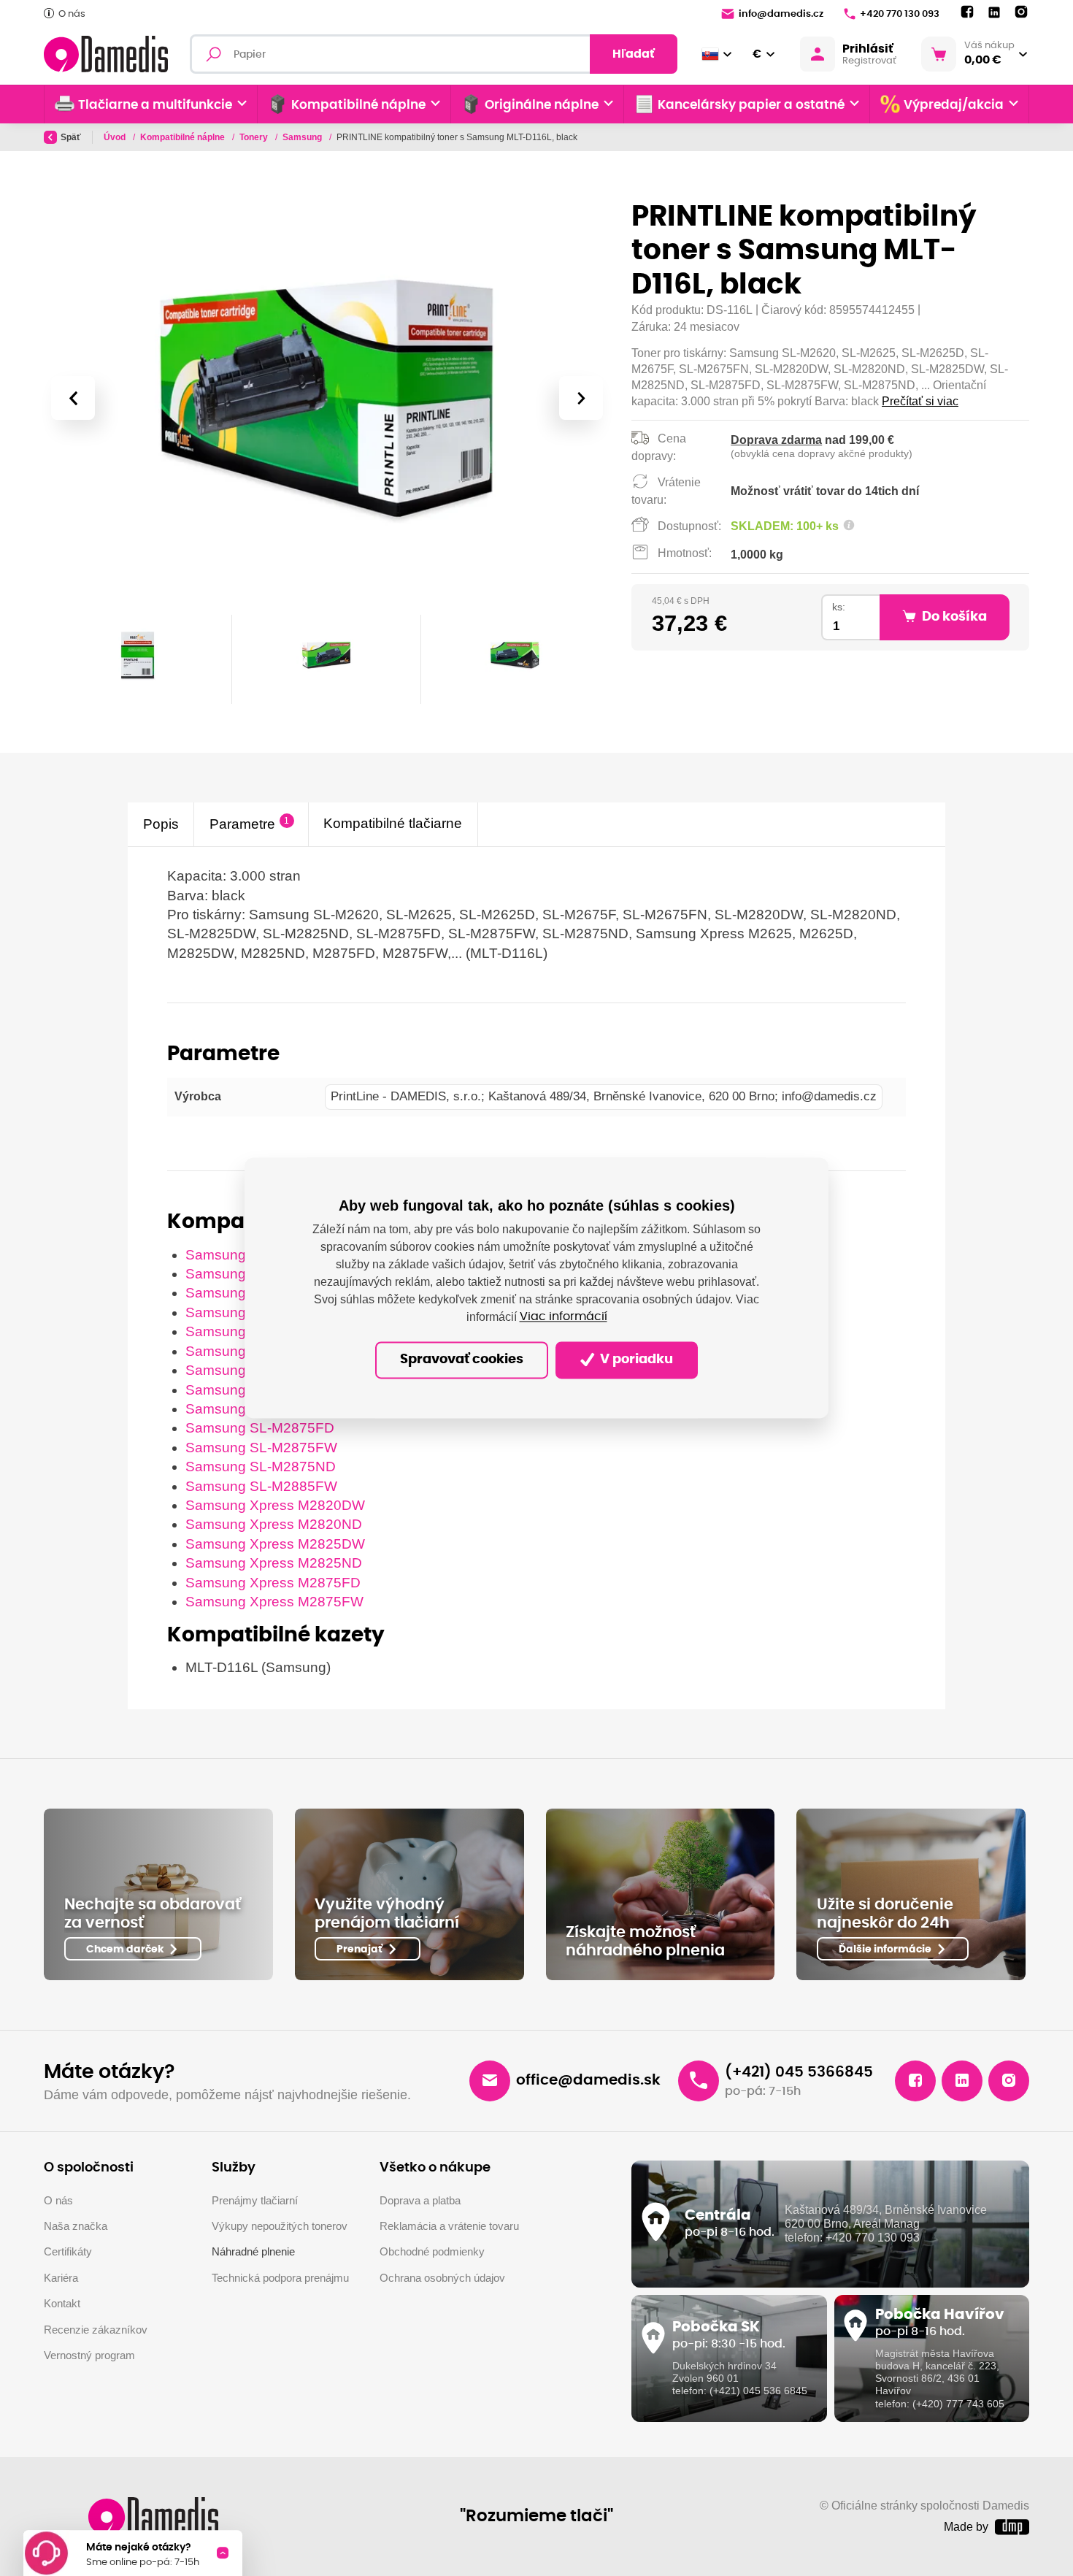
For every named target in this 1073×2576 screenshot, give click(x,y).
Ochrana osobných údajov (442, 2278)
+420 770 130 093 (900, 14)
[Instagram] (1021, 12)
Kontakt (62, 2303)
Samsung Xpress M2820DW (275, 1505)
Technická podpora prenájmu (280, 2278)
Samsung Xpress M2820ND (274, 1524)
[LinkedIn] (994, 13)
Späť (71, 137)
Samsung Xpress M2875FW (274, 1602)
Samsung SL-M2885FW (261, 1486)
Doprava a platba (420, 2200)
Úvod (116, 137)
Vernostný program (89, 2355)
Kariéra (61, 2278)
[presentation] (72, 398)
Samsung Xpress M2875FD (273, 1583)
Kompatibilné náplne (184, 137)
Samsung (303, 137)
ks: (839, 607)
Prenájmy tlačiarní (255, 2200)
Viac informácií (564, 1317)
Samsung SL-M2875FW (261, 1448)
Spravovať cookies (462, 1360)
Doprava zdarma (776, 440)
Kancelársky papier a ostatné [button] (751, 105)
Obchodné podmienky (432, 2251)
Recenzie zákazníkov (96, 2330)
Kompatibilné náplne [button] (358, 105)
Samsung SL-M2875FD (260, 1428)
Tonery (255, 137)
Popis (161, 823)
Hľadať (634, 54)
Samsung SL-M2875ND (261, 1467)
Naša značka (76, 2226)
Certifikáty (68, 2251)
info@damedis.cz (781, 14)
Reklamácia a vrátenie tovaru (449, 2226)
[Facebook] (967, 12)
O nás (72, 14)
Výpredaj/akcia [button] (954, 105)
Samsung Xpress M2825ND (274, 1563)
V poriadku (635, 1360)
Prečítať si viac (920, 401)
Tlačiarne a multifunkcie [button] (155, 105)
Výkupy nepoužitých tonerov (280, 2226)
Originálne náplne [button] (542, 105)
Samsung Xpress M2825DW (275, 1544)
